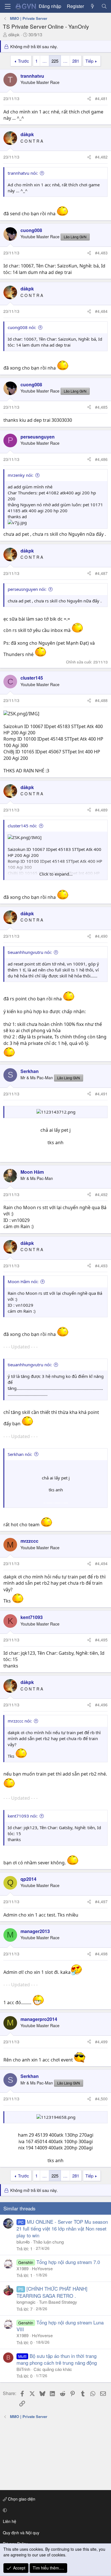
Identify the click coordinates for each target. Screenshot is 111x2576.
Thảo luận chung (48, 2242)
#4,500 (101, 2099)
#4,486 (101, 459)
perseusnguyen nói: (27, 589)
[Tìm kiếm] (104, 6)
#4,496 (101, 1705)
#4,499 (101, 2042)
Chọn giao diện (21, 2499)
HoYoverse (42, 2268)
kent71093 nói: (23, 1816)
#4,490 (101, 936)
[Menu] (8, 6)
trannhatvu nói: (23, 173)
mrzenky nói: (20, 475)
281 (76, 61)
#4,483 (101, 253)
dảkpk (14, 34)
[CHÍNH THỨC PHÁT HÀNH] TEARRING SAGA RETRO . (52, 2292)
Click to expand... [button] (56, 874)
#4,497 (101, 1902)
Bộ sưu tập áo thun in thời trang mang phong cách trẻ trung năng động (57, 2359)
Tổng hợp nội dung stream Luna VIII (60, 2326)
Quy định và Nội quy (21, 2533)
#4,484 (101, 311)
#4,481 (101, 98)
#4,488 (101, 700)
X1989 (22, 2268)
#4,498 (101, 1954)
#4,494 (101, 1563)
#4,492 (101, 1194)
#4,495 (101, 1640)
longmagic (26, 2302)
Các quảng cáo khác (53, 2369)
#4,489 (101, 810)
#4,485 (101, 407)
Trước (23, 61)
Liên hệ (10, 2521)
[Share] (89, 99)
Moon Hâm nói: (23, 1281)
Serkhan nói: (20, 1454)
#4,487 (101, 573)
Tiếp (89, 61)
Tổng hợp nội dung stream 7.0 (68, 2262)
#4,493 (101, 1266)
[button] (55, 2510)
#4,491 (101, 1094)
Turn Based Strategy (58, 2302)
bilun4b (23, 2242)
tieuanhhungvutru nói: (30, 952)
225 (55, 61)
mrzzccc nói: (20, 1721)
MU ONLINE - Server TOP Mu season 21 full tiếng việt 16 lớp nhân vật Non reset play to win (62, 2228)
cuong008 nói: (22, 327)
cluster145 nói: (22, 826)
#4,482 (101, 157)
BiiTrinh (23, 2369)
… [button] (45, 61)
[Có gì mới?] (93, 6)
